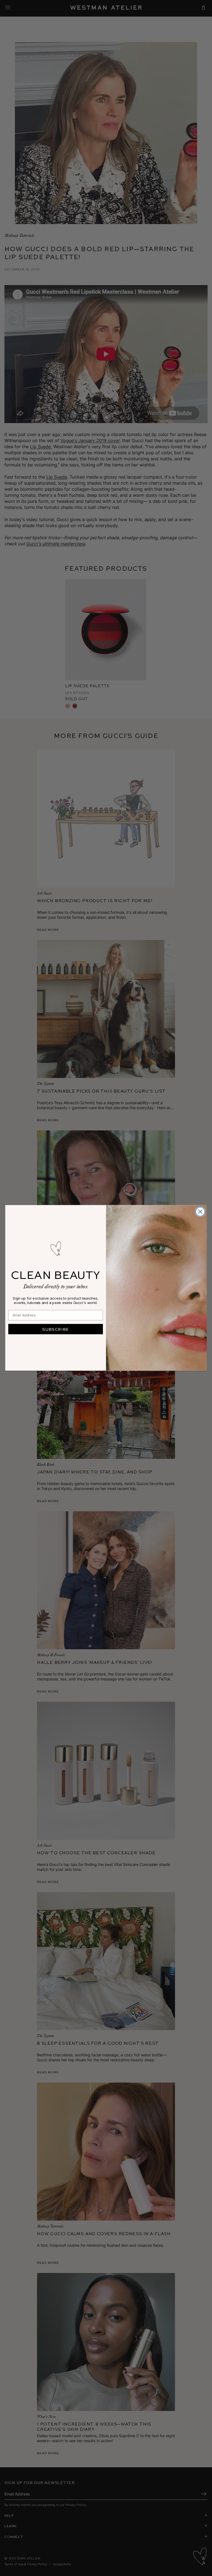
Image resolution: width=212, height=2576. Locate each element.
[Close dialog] (200, 1212)
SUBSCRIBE (56, 1329)
